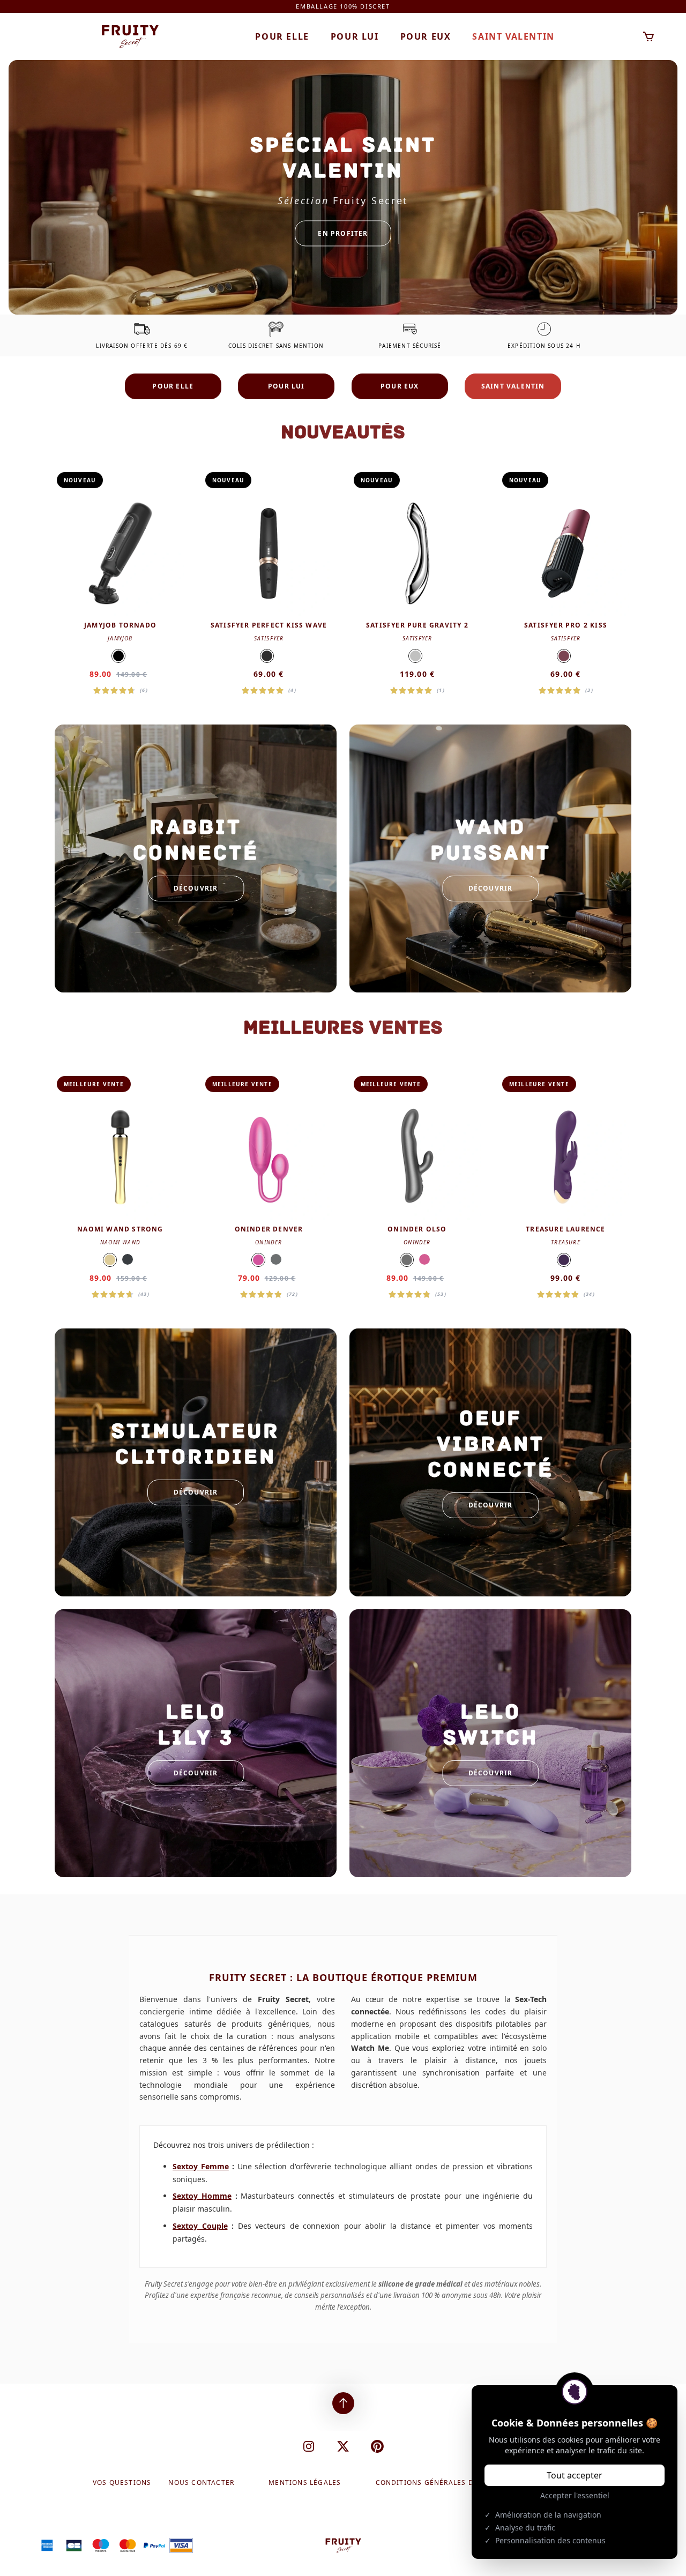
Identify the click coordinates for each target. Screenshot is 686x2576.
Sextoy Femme (201, 2166)
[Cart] (649, 37)
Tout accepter (575, 2475)
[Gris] (276, 1259)
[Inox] (415, 656)
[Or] (110, 1260)
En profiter (343, 233)
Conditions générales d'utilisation (449, 2483)
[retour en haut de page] (343, 2403)
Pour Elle (282, 36)
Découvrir (196, 888)
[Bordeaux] (564, 656)
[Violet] (564, 1260)
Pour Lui (355, 36)
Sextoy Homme (202, 2196)
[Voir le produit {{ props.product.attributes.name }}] (120, 583)
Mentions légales (305, 2483)
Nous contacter (201, 2483)
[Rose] (258, 1260)
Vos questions (122, 2483)
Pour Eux (426, 36)
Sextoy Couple (200, 2226)
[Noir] (118, 656)
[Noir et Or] (267, 656)
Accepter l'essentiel (575, 2495)
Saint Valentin (513, 36)
